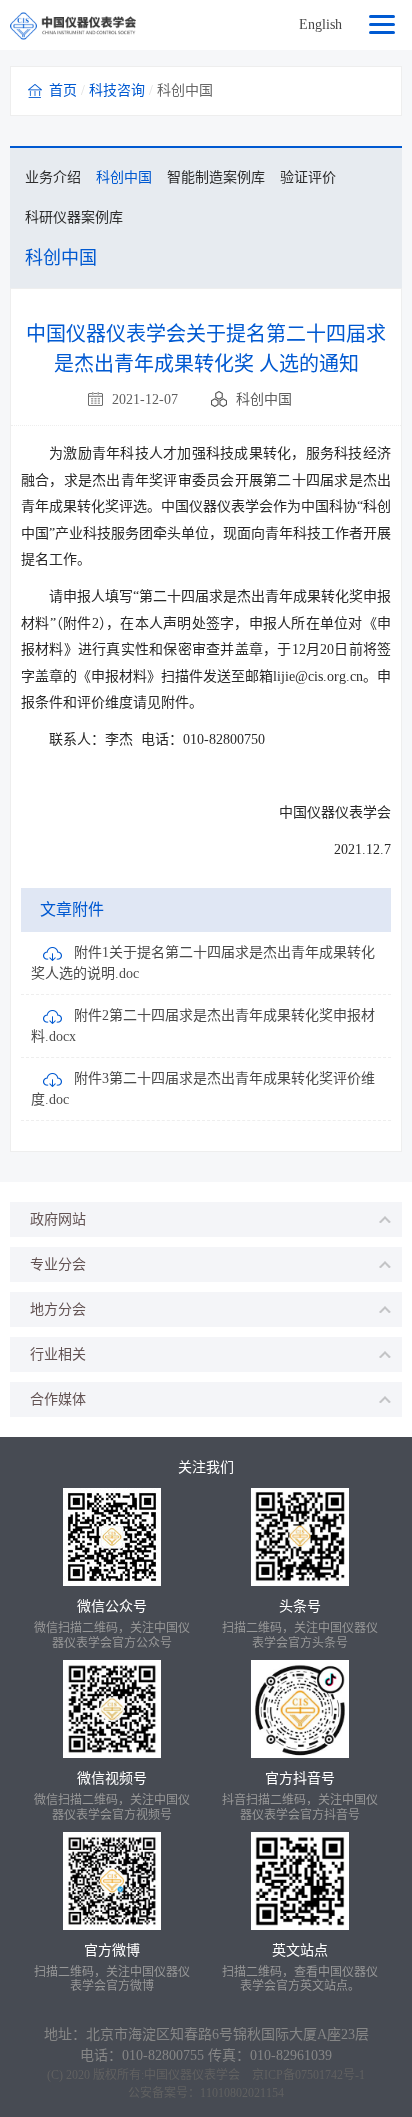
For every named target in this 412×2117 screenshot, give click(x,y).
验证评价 (308, 177)
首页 (63, 90)
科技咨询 (117, 90)
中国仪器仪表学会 (192, 2075)
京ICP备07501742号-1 (308, 2075)
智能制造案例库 (216, 177)
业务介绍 (53, 177)
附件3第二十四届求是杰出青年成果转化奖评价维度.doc (203, 1089)
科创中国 (124, 177)
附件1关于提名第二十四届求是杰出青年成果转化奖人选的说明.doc (203, 963)
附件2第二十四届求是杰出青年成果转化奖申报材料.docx (203, 1026)
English (320, 24)
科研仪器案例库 (74, 217)
